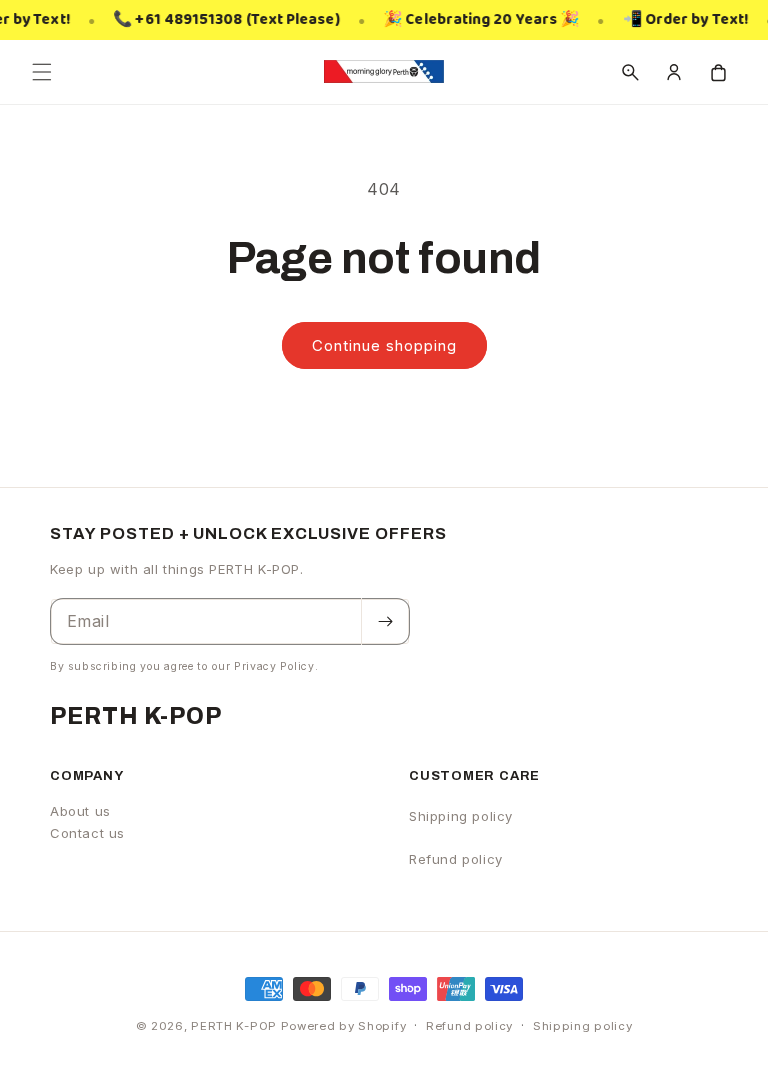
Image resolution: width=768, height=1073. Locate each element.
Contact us (87, 833)
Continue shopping (384, 345)
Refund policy (456, 859)
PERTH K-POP (234, 1026)
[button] (42, 72)
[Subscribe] (385, 621)
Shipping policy (461, 816)
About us (80, 811)
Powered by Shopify (344, 1026)
